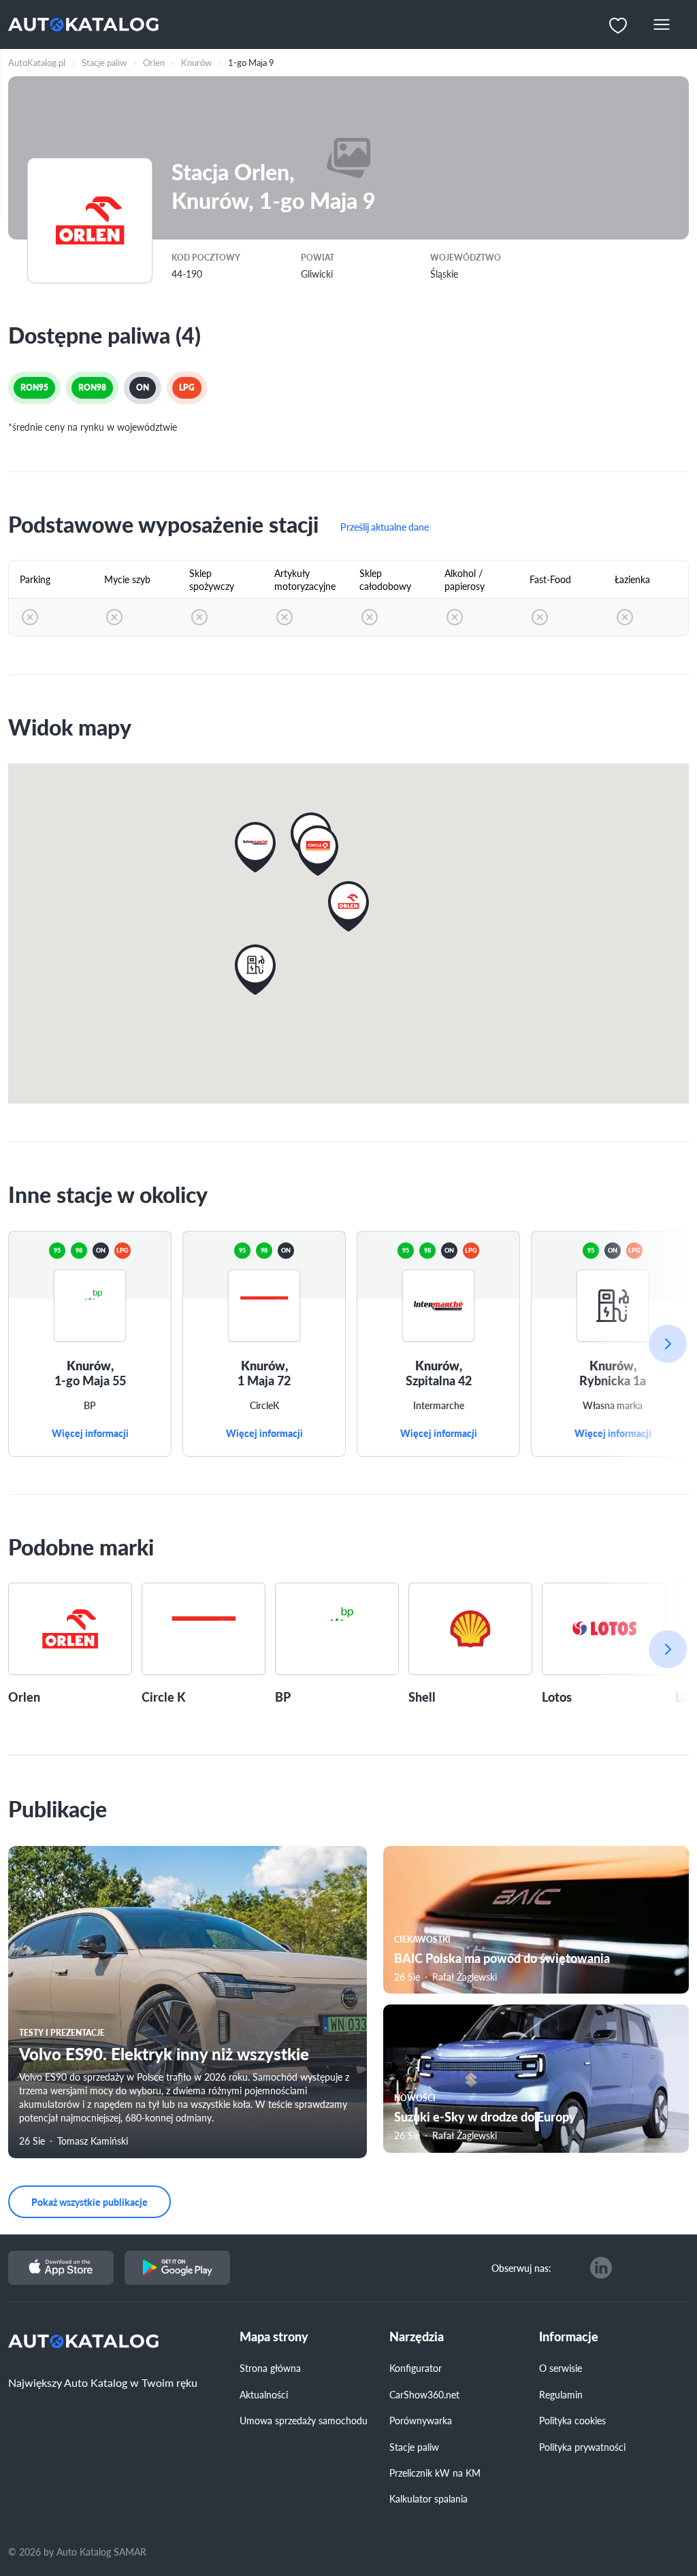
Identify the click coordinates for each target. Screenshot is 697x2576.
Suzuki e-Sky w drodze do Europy (485, 2116)
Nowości (415, 2098)
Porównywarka (421, 2420)
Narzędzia (417, 2337)
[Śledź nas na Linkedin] (601, 2268)
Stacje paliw (414, 2447)
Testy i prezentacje (62, 2033)
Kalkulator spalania (428, 2498)
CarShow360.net (424, 2394)
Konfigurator (416, 2368)
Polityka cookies (572, 2420)
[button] (348, 906)
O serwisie (561, 2368)
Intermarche (439, 1406)
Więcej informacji (90, 1434)
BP (90, 1406)
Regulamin (561, 2394)
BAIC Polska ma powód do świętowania (502, 1958)
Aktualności (264, 2394)
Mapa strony (274, 2337)
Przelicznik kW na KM (435, 2473)
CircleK (264, 1406)
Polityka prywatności (582, 2447)
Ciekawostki (422, 1939)
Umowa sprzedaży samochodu (304, 2420)
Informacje (569, 2337)
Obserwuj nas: (521, 2268)
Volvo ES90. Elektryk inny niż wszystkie (164, 2053)
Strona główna (270, 2368)
